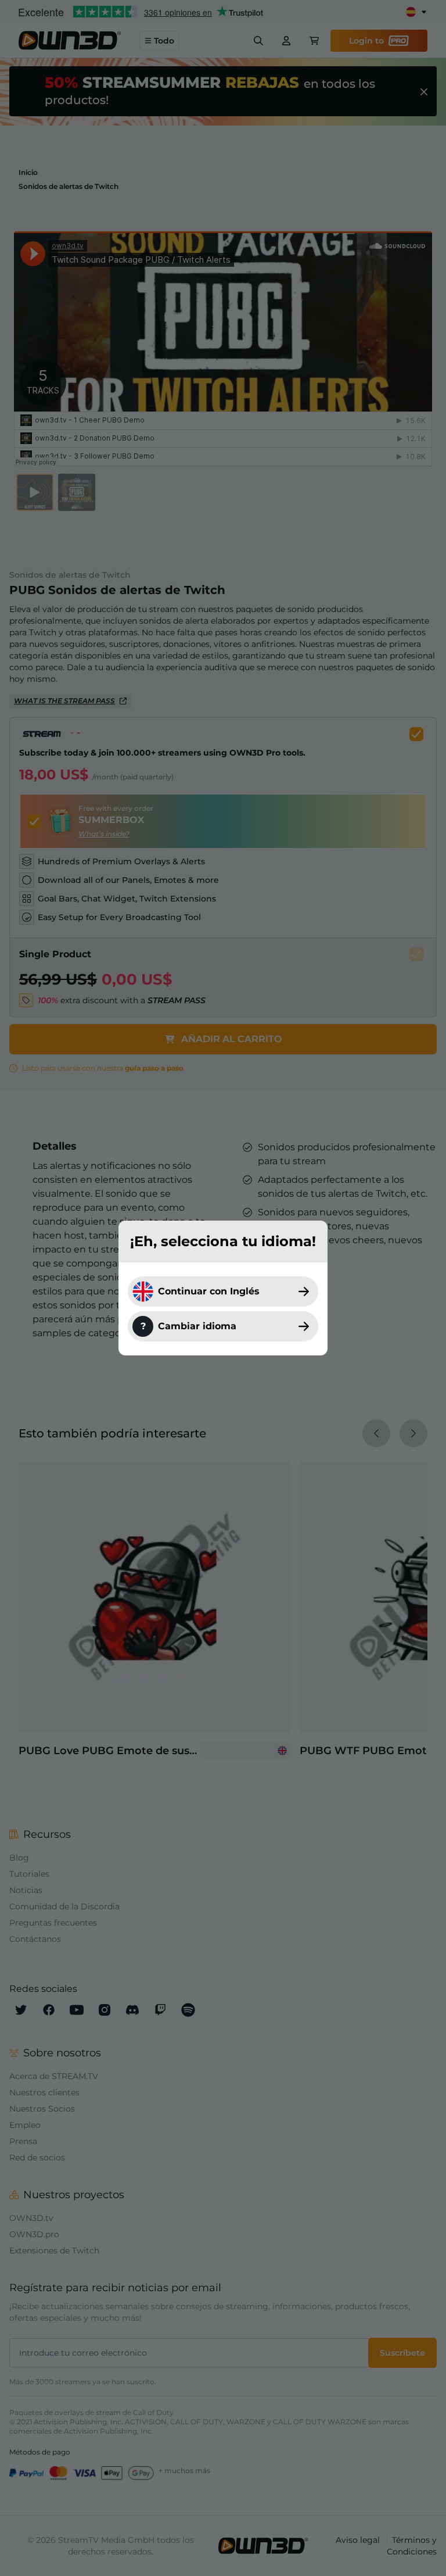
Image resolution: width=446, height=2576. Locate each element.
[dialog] (223, 1288)
